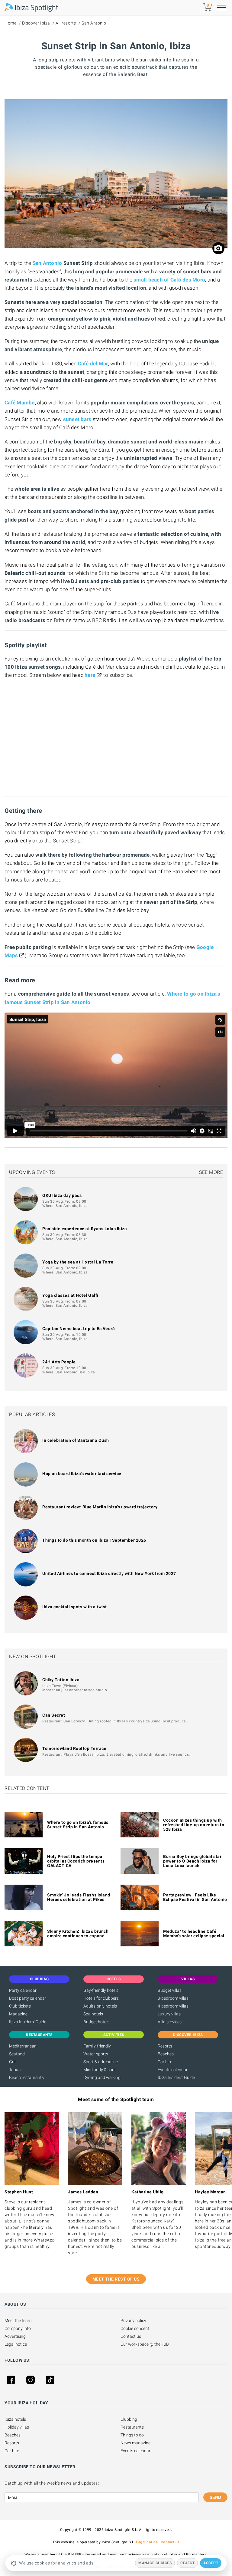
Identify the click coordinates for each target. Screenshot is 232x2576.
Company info (18, 2328)
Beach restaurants (26, 2077)
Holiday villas (17, 2427)
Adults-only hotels (100, 2006)
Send (215, 2497)
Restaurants (132, 2427)
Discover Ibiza (36, 23)
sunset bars (77, 419)
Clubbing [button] (39, 1979)
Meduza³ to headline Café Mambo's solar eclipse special (194, 1934)
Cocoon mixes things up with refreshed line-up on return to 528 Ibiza (194, 1825)
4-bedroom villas (173, 2006)
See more (211, 1172)
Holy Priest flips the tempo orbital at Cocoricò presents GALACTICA (76, 1861)
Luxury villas (169, 2014)
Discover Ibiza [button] (188, 2035)
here (90, 675)
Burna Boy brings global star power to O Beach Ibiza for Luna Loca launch (192, 1861)
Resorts (165, 2046)
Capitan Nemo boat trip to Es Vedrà (79, 1329)
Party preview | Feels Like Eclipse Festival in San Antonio (195, 1897)
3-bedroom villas (173, 1998)
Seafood (17, 2054)
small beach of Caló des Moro (169, 280)
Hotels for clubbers (101, 1998)
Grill (13, 2062)
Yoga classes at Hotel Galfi (70, 1295)
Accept (211, 2563)
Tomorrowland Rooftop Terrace (74, 1748)
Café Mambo (20, 403)
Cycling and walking (102, 2077)
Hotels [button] (114, 1979)
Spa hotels (93, 2014)
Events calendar (173, 2070)
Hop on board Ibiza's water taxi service (82, 1474)
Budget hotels (96, 2022)
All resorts (66, 23)
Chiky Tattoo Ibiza (61, 1680)
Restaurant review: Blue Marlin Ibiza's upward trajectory (100, 1507)
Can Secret (54, 1715)
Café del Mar (93, 364)
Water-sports (96, 2054)
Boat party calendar (28, 1998)
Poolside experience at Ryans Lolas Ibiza (85, 1229)
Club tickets (20, 2006)
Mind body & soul (99, 2070)
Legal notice (16, 2344)
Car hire (165, 2062)
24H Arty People (59, 1362)
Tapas (15, 2070)
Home (10, 23)
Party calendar (23, 1990)
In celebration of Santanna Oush (76, 1440)
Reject (187, 2563)
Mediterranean (23, 2046)
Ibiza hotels (15, 2419)
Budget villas (170, 1990)
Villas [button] (188, 1979)
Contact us (131, 2336)
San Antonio (94, 23)
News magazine (135, 2443)
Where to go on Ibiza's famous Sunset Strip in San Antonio (78, 1825)
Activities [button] (114, 2035)
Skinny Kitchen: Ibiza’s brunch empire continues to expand (78, 1934)
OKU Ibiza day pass (62, 1195)
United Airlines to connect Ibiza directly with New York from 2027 (109, 1573)
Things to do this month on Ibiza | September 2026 (94, 1540)
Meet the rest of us (116, 2279)
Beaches (166, 2054)
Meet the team (18, 2321)
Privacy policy (133, 2321)
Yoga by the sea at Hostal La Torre (78, 1262)
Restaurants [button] (39, 2035)
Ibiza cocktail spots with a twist (75, 1607)
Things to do (132, 2435)
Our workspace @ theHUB (145, 2344)
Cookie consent (135, 2328)
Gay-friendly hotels (101, 1990)
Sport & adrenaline (101, 2062)
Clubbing (129, 2419)
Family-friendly (97, 2046)
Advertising (15, 2336)
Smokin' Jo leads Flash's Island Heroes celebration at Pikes (79, 1897)
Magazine (18, 2014)
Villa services (170, 2022)
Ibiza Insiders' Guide (28, 2022)
